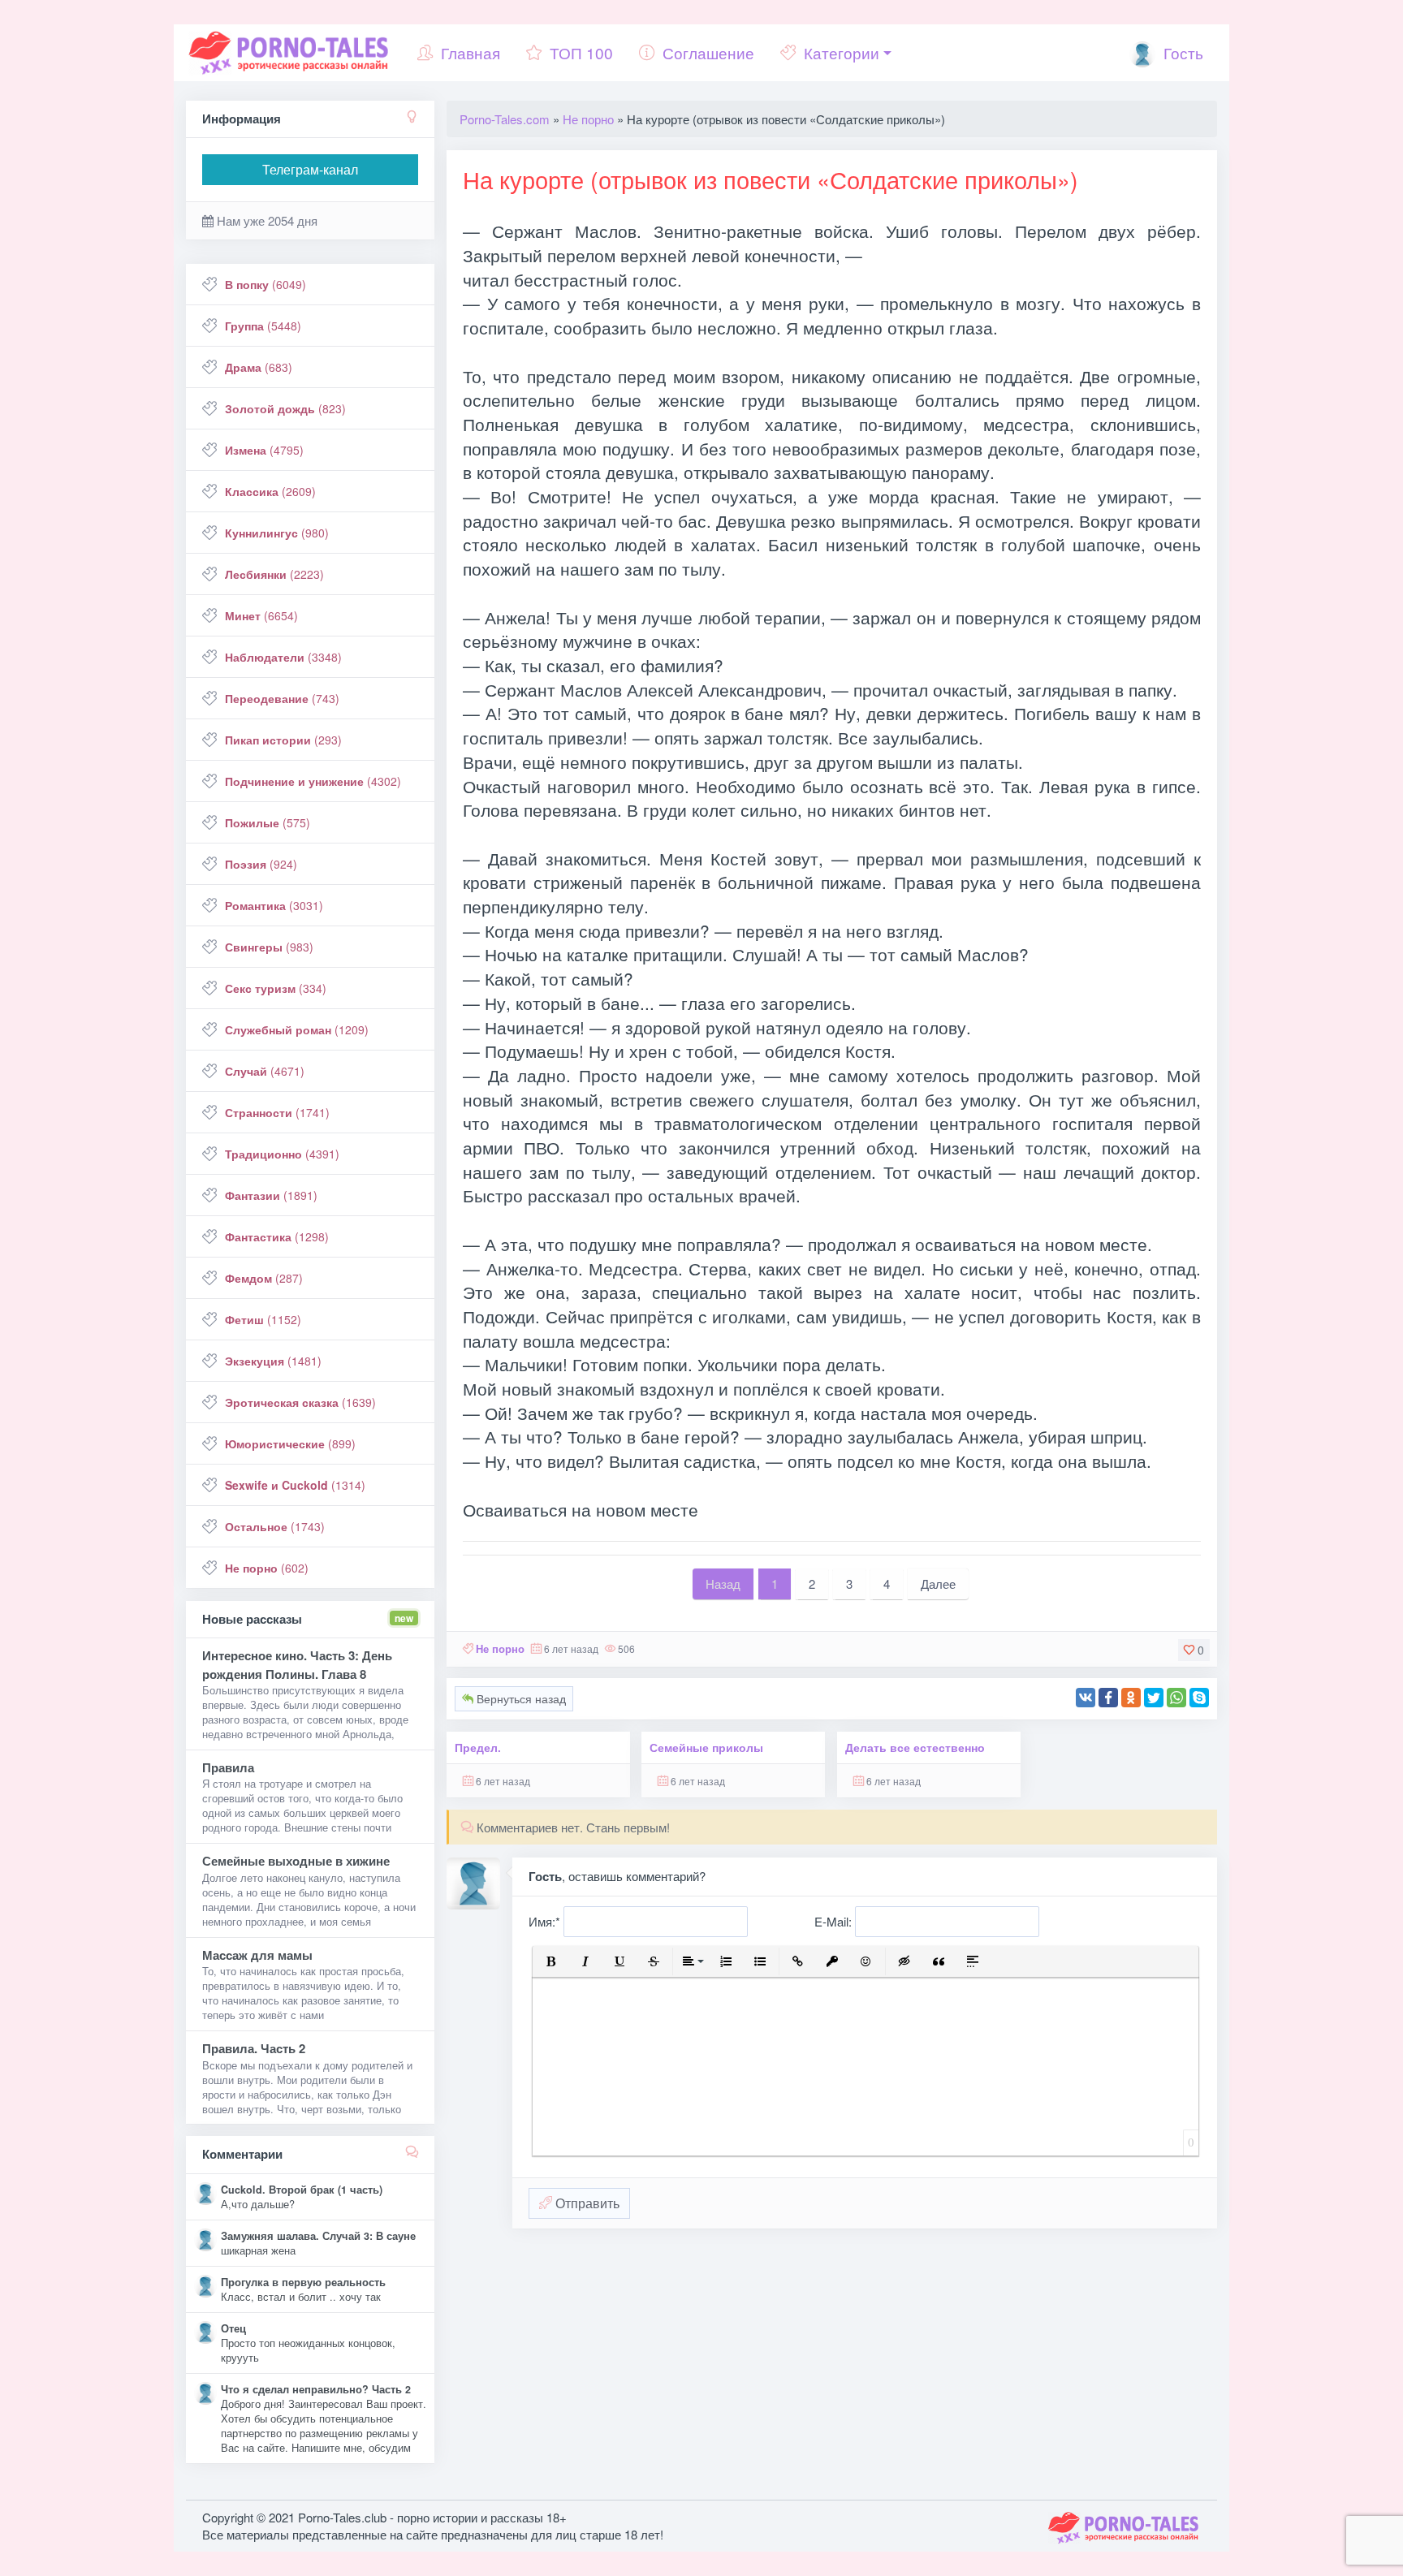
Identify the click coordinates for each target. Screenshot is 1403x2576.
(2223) (274, 574)
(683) (259, 367)
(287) (264, 1278)
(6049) (265, 284)
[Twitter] (1154, 1698)
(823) (285, 408)
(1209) (297, 1029)
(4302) (313, 781)
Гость (1181, 52)
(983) (269, 947)
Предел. (478, 1748)
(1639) (300, 1402)
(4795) (264, 450)
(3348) (283, 657)
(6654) (261, 615)
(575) (268, 822)
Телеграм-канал (310, 169)
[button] (551, 1961)
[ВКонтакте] (1086, 1698)
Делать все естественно (915, 1748)
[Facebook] (1108, 1698)
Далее (938, 1584)
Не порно (500, 1648)
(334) (276, 988)
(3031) (274, 905)
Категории (842, 52)
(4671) (265, 1071)
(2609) (270, 491)
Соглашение (708, 52)
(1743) (275, 1526)
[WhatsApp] (1176, 1698)
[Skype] (1199, 1698)
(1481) (273, 1361)
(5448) (263, 326)
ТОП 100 (581, 52)
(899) (290, 1443)
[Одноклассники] (1131, 1698)
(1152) (263, 1319)
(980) (277, 533)
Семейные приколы (706, 1748)
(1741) (277, 1112)
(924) (261, 864)
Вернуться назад (520, 1698)
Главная (471, 52)
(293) (283, 740)
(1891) (271, 1195)
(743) (282, 698)
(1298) (277, 1236)
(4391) (282, 1154)
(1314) (295, 1485)
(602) (267, 1568)
